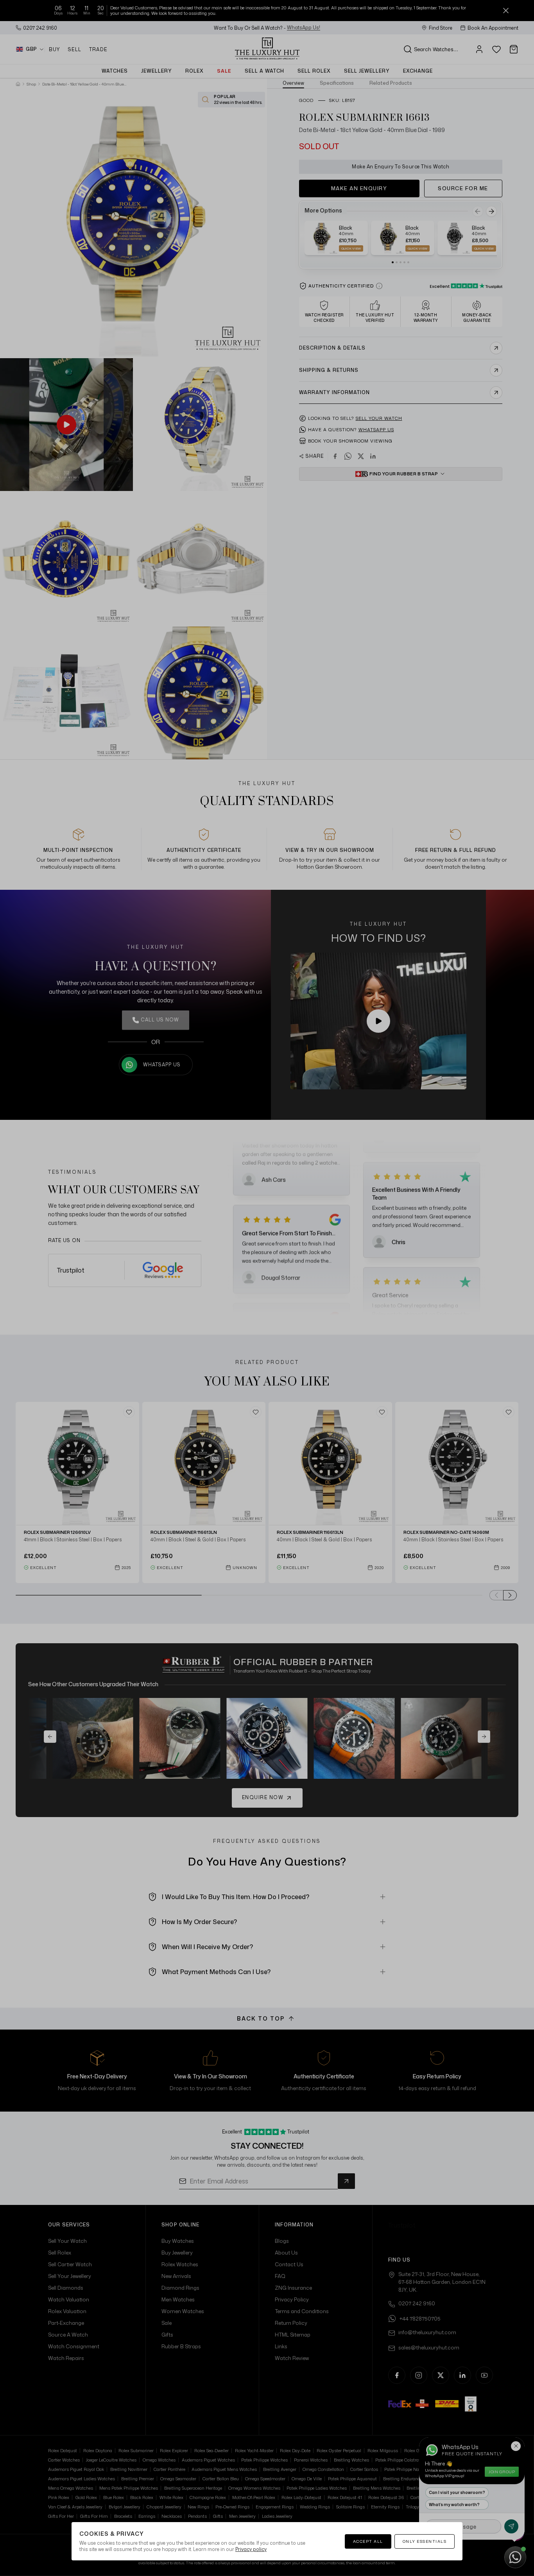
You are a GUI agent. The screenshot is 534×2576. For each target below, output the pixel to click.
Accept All (368, 2541)
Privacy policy (251, 2549)
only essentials (425, 2541)
